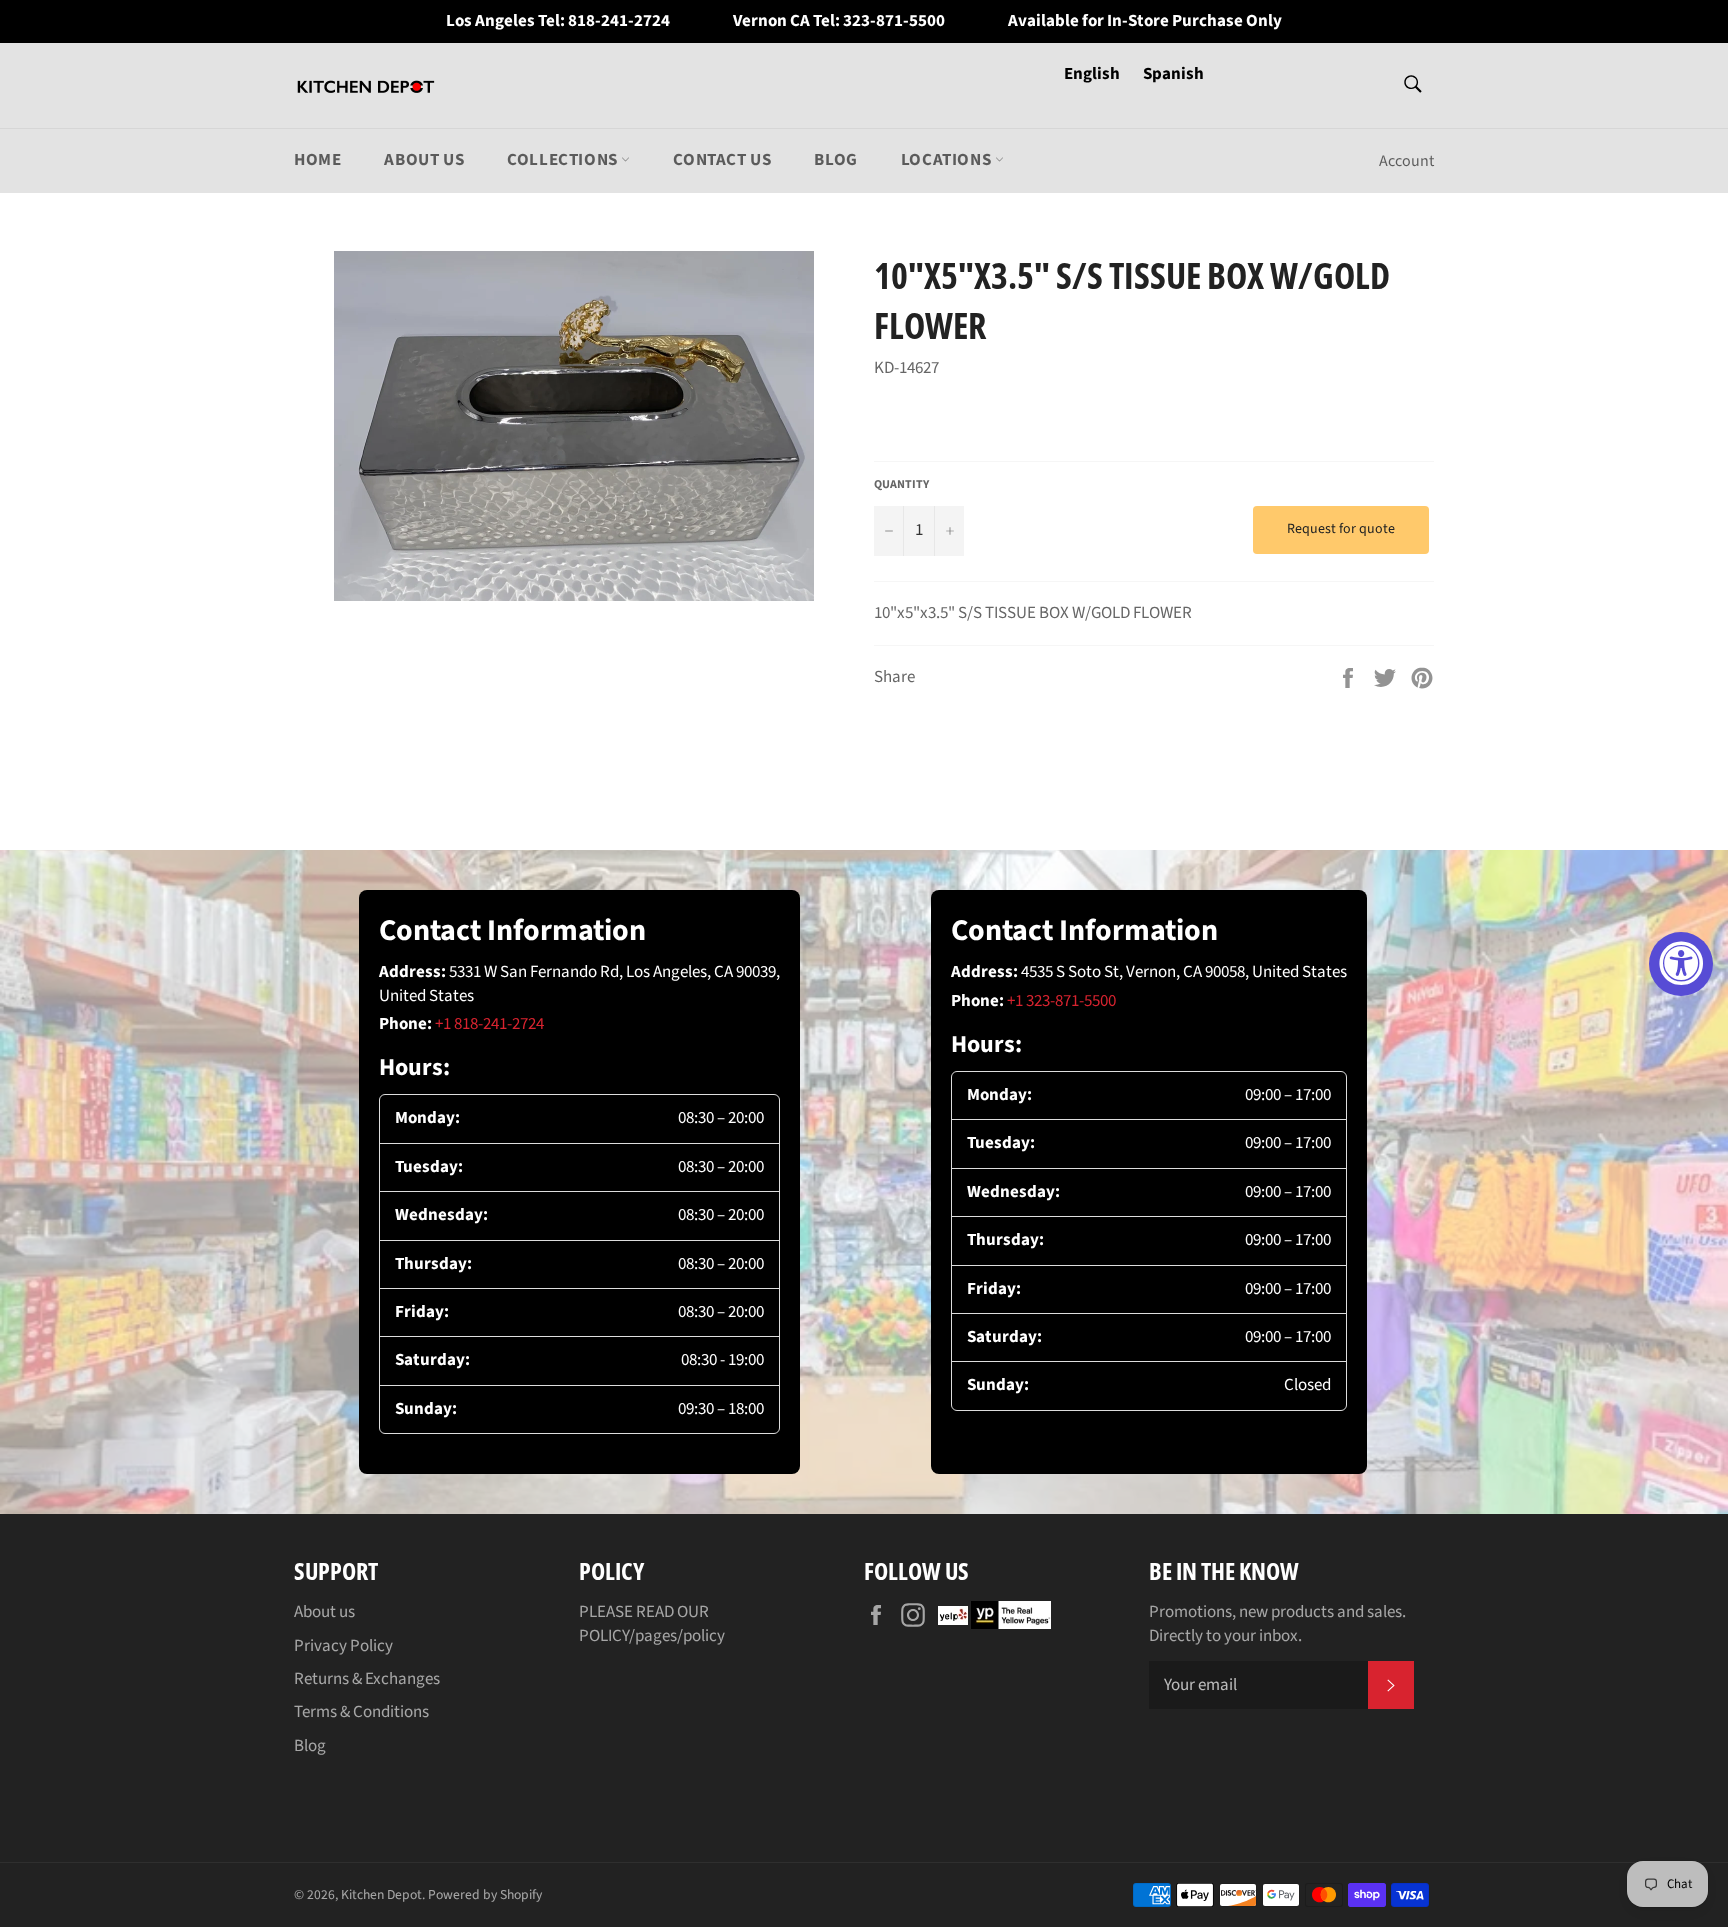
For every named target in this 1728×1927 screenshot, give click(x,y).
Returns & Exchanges (367, 1679)
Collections (564, 160)
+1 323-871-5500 (1061, 1001)
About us (424, 160)
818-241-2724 (619, 21)
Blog (835, 160)
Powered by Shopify (485, 1894)
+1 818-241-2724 (489, 1024)
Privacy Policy (343, 1646)
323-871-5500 (894, 21)
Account (1406, 161)
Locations (948, 160)
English (1093, 74)
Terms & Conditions (361, 1712)
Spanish (1173, 74)
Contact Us (722, 160)
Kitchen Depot (381, 1894)
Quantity (901, 485)
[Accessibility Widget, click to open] (1681, 964)
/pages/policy (677, 1636)
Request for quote (1341, 529)
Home (317, 160)
